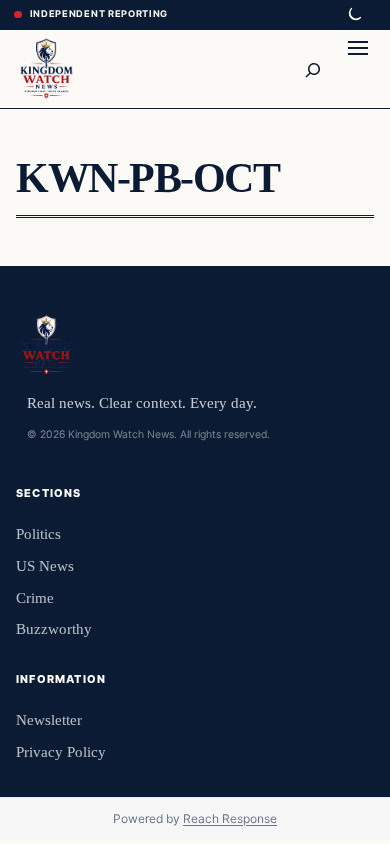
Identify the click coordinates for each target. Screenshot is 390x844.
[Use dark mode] (354, 15)
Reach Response (230, 818)
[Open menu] (358, 69)
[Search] (312, 69)
